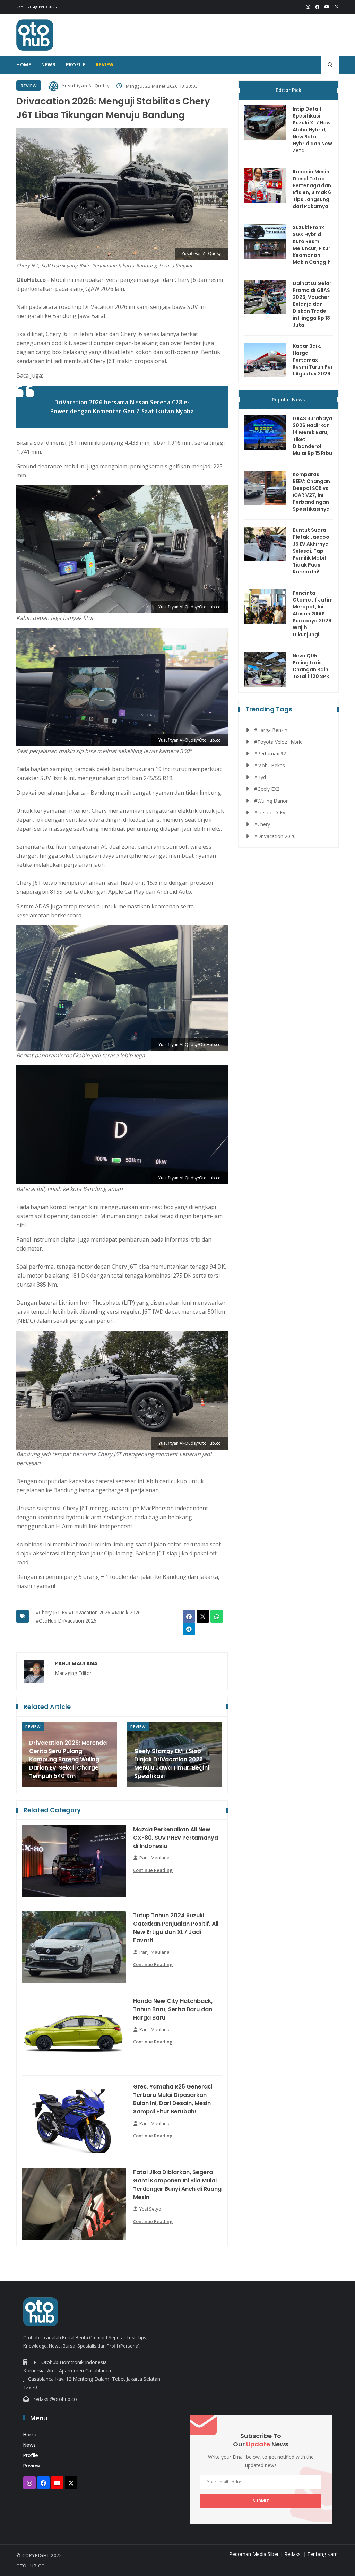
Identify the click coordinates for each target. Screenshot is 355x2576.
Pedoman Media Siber (254, 2554)
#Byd (260, 777)
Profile (76, 65)
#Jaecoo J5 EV (270, 812)
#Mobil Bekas (270, 765)
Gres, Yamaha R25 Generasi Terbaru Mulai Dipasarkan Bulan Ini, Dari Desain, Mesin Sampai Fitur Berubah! (173, 2099)
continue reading (153, 1870)
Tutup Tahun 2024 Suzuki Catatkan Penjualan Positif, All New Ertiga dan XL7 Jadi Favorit (176, 1928)
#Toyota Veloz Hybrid (278, 742)
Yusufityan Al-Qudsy (86, 86)
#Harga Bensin (271, 730)
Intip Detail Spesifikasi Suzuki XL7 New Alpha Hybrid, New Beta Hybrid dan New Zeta (312, 130)
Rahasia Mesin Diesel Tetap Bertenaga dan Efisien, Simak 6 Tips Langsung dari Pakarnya (312, 189)
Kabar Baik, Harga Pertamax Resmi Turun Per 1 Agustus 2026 (313, 360)
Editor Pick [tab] (288, 90)
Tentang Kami (323, 2554)
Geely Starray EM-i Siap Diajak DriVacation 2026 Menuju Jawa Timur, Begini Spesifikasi (172, 1764)
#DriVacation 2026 (89, 1612)
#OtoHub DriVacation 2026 (66, 1621)
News (48, 65)
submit (261, 2501)
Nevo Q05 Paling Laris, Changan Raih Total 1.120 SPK (311, 666)
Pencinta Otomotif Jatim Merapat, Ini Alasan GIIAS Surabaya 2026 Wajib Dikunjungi (313, 614)
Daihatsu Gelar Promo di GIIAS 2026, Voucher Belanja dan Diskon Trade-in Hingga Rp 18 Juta (312, 304)
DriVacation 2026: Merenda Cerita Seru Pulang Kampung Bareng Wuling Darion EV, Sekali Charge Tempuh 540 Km (68, 1759)
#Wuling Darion (271, 801)
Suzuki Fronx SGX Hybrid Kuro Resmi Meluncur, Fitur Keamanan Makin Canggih (312, 245)
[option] (70, 1755)
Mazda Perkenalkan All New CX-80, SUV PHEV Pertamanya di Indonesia (176, 1838)
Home (24, 65)
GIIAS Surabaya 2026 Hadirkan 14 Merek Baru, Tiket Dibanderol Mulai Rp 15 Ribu (312, 436)
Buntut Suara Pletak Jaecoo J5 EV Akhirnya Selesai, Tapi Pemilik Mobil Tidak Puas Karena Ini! (311, 551)
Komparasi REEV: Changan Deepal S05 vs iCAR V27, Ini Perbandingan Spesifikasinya (311, 492)
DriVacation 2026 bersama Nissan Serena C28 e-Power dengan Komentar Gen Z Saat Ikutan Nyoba (122, 407)
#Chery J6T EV (51, 1612)
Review (105, 65)
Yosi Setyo (150, 2209)
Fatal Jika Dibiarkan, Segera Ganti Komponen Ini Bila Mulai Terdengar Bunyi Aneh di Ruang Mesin (177, 2185)
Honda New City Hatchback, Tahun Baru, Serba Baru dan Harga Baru (173, 2009)
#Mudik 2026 (126, 1612)
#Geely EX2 (267, 789)
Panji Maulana (76, 1663)
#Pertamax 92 (270, 754)
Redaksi (293, 2554)
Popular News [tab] (288, 400)
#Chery (262, 824)
